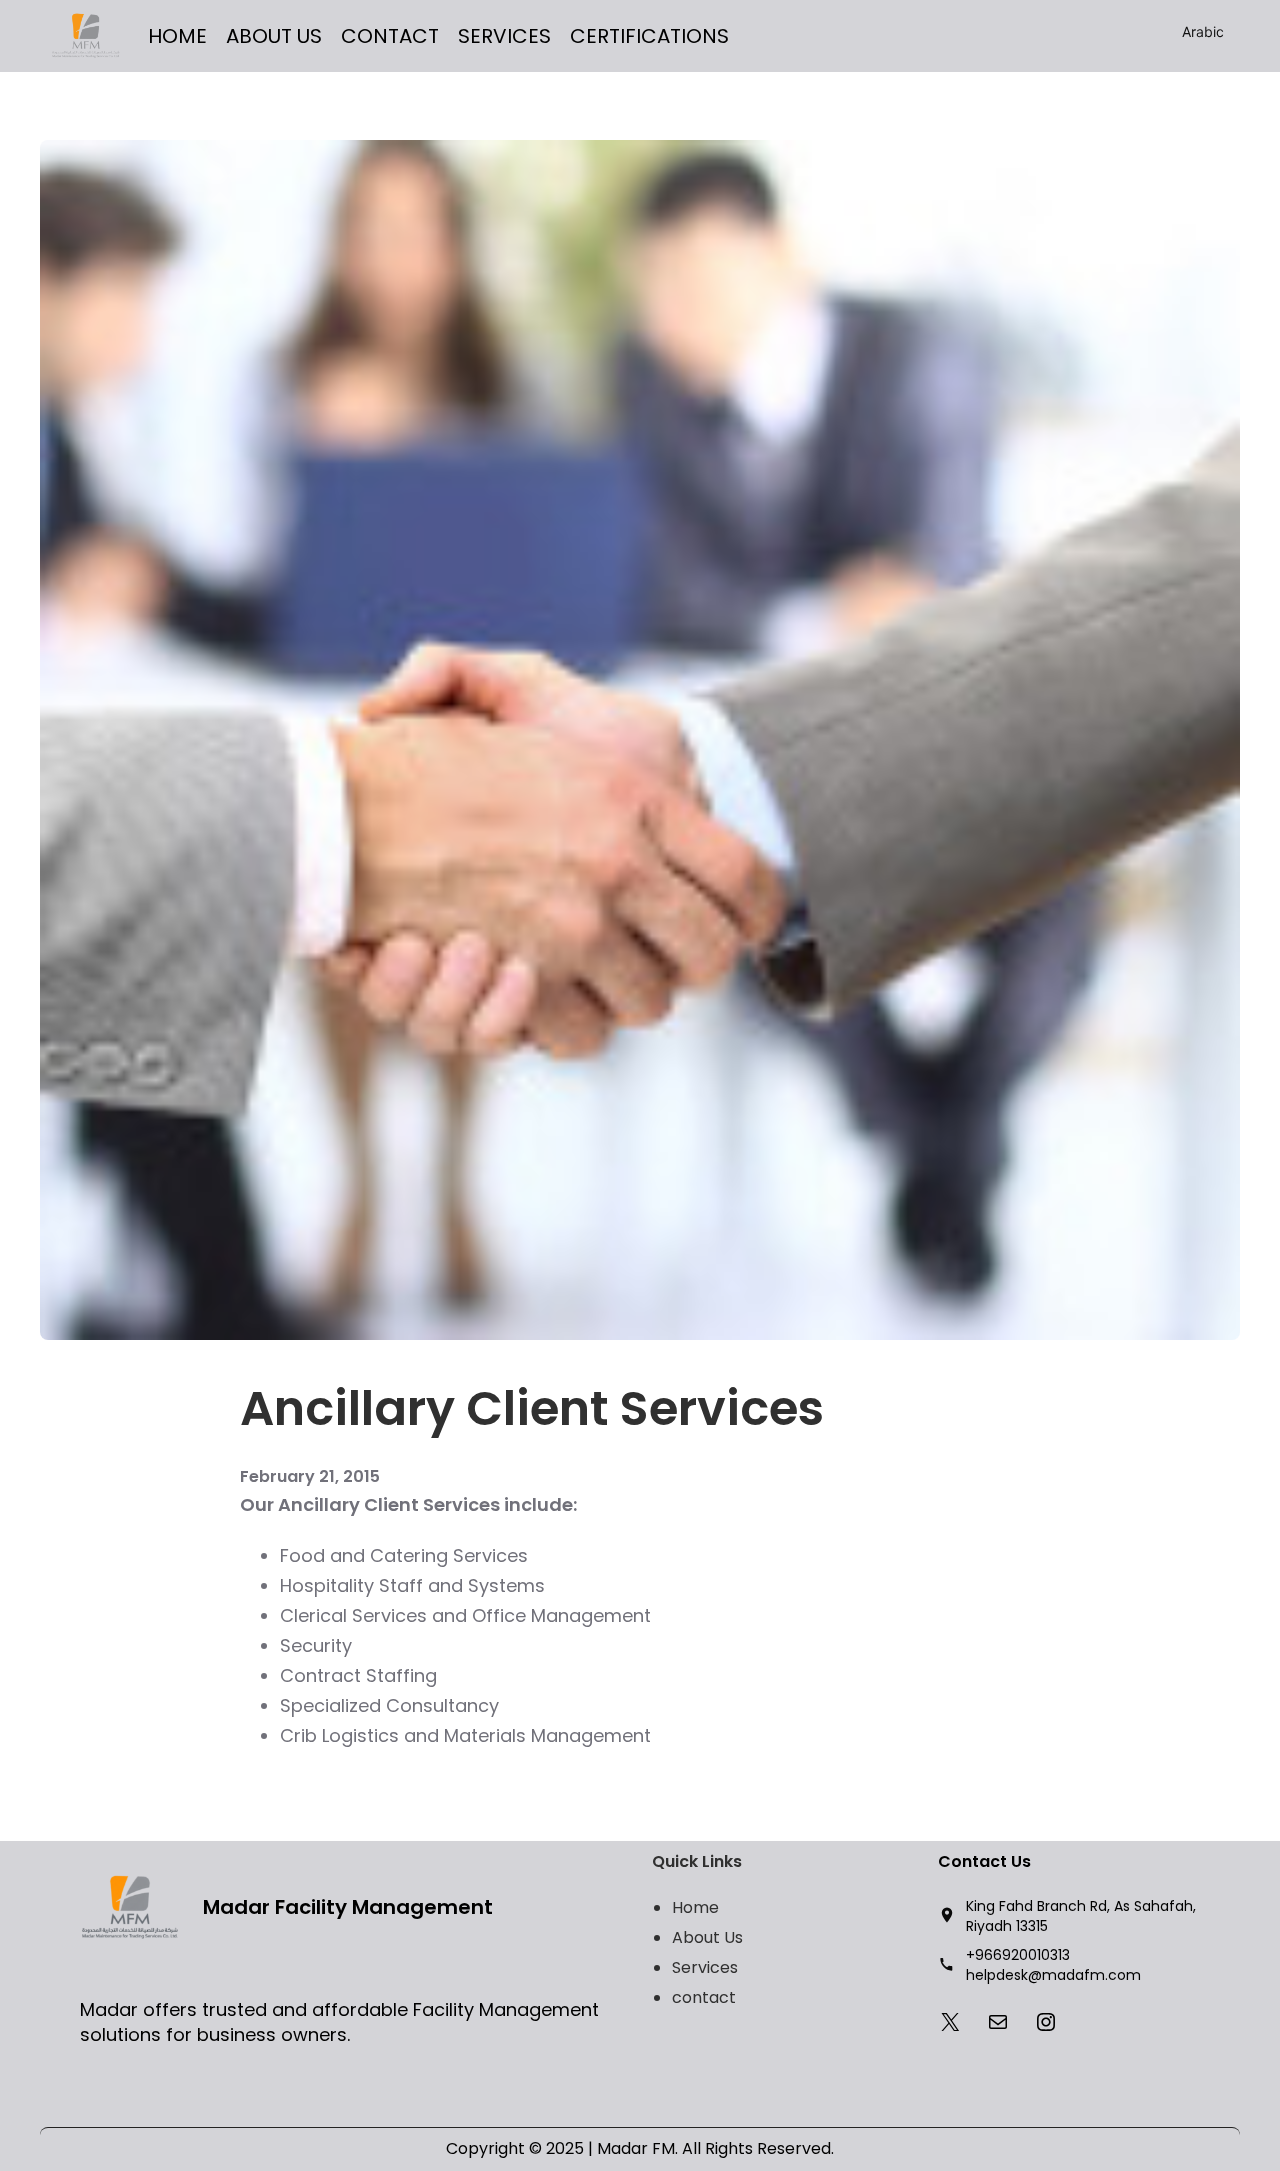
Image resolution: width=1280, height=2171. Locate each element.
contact (704, 1997)
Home (695, 1907)
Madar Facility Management (348, 1907)
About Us (707, 1937)
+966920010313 (1018, 1955)
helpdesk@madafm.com (1053, 1975)
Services (705, 1967)
